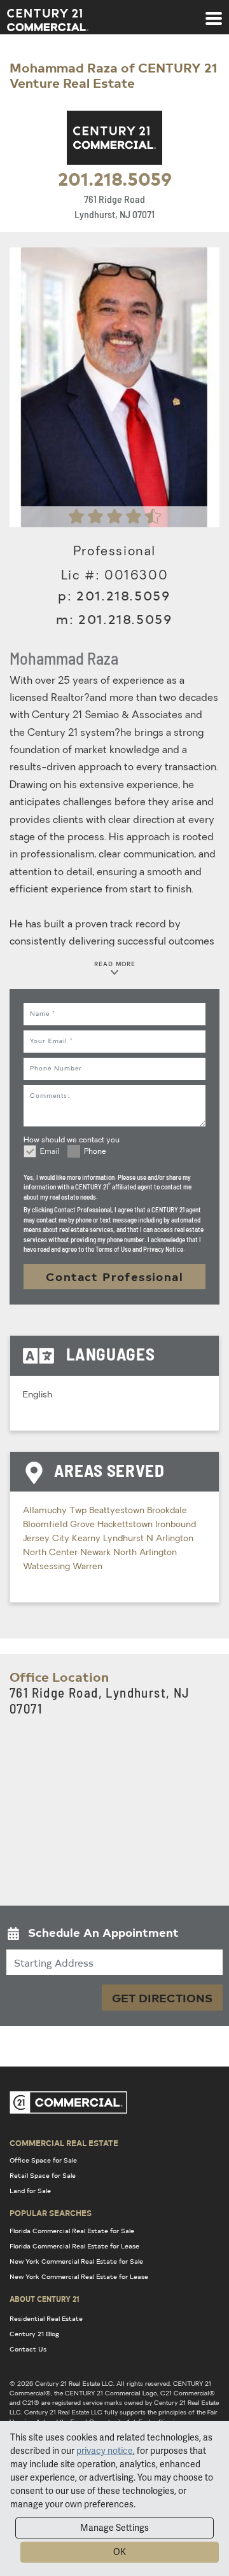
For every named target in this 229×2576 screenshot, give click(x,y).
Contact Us (28, 2349)
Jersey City (47, 1539)
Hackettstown (126, 1525)
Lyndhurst (125, 1539)
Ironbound (176, 1525)
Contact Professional (114, 1276)
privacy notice (105, 2451)
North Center (52, 1553)
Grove (84, 1525)
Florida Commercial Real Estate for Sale (72, 2231)
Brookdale (167, 1511)
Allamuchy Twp (56, 1511)
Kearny (87, 1539)
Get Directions (162, 1998)
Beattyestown (118, 1511)
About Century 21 (45, 2299)
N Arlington (170, 1539)
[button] (114, 1935)
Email (50, 1152)
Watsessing (48, 1567)
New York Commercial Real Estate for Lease (79, 2276)
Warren (87, 1567)
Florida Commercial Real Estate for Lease (74, 2246)
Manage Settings (114, 2528)
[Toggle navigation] (214, 12)
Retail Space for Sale (43, 2175)
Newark (97, 1553)
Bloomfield (46, 1525)
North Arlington (145, 1553)
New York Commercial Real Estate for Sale (76, 2261)
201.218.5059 (115, 178)
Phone (95, 1152)
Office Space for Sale (43, 2160)
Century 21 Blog (34, 2334)
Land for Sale (30, 2191)
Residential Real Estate (46, 2318)
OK (120, 2552)
